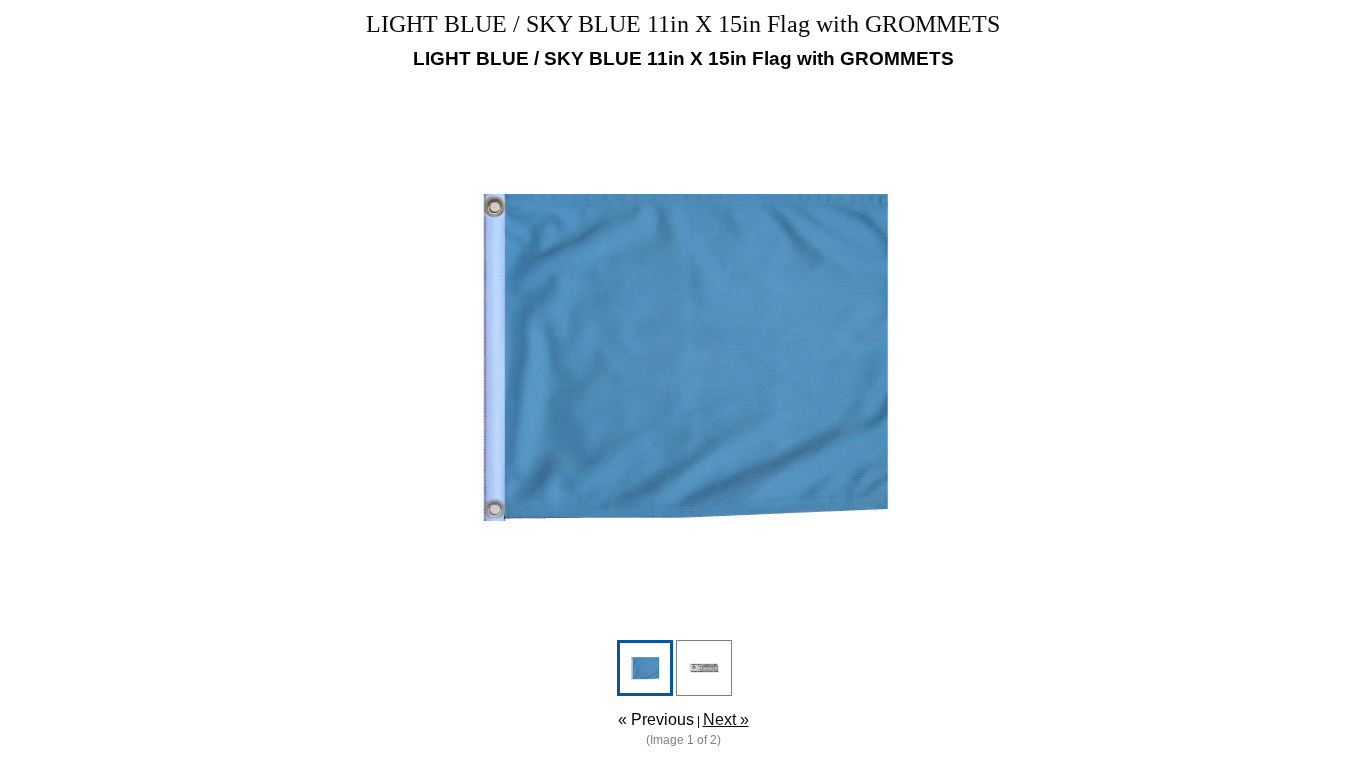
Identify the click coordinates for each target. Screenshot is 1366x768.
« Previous (656, 719)
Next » (726, 719)
